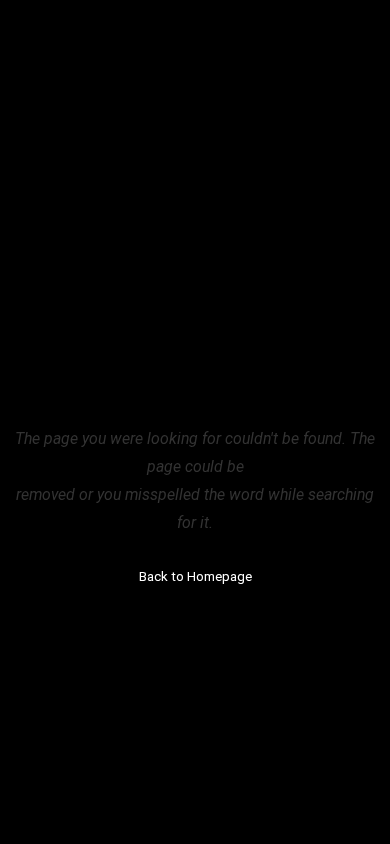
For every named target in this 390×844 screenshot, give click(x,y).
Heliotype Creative (137, 47)
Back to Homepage (195, 576)
